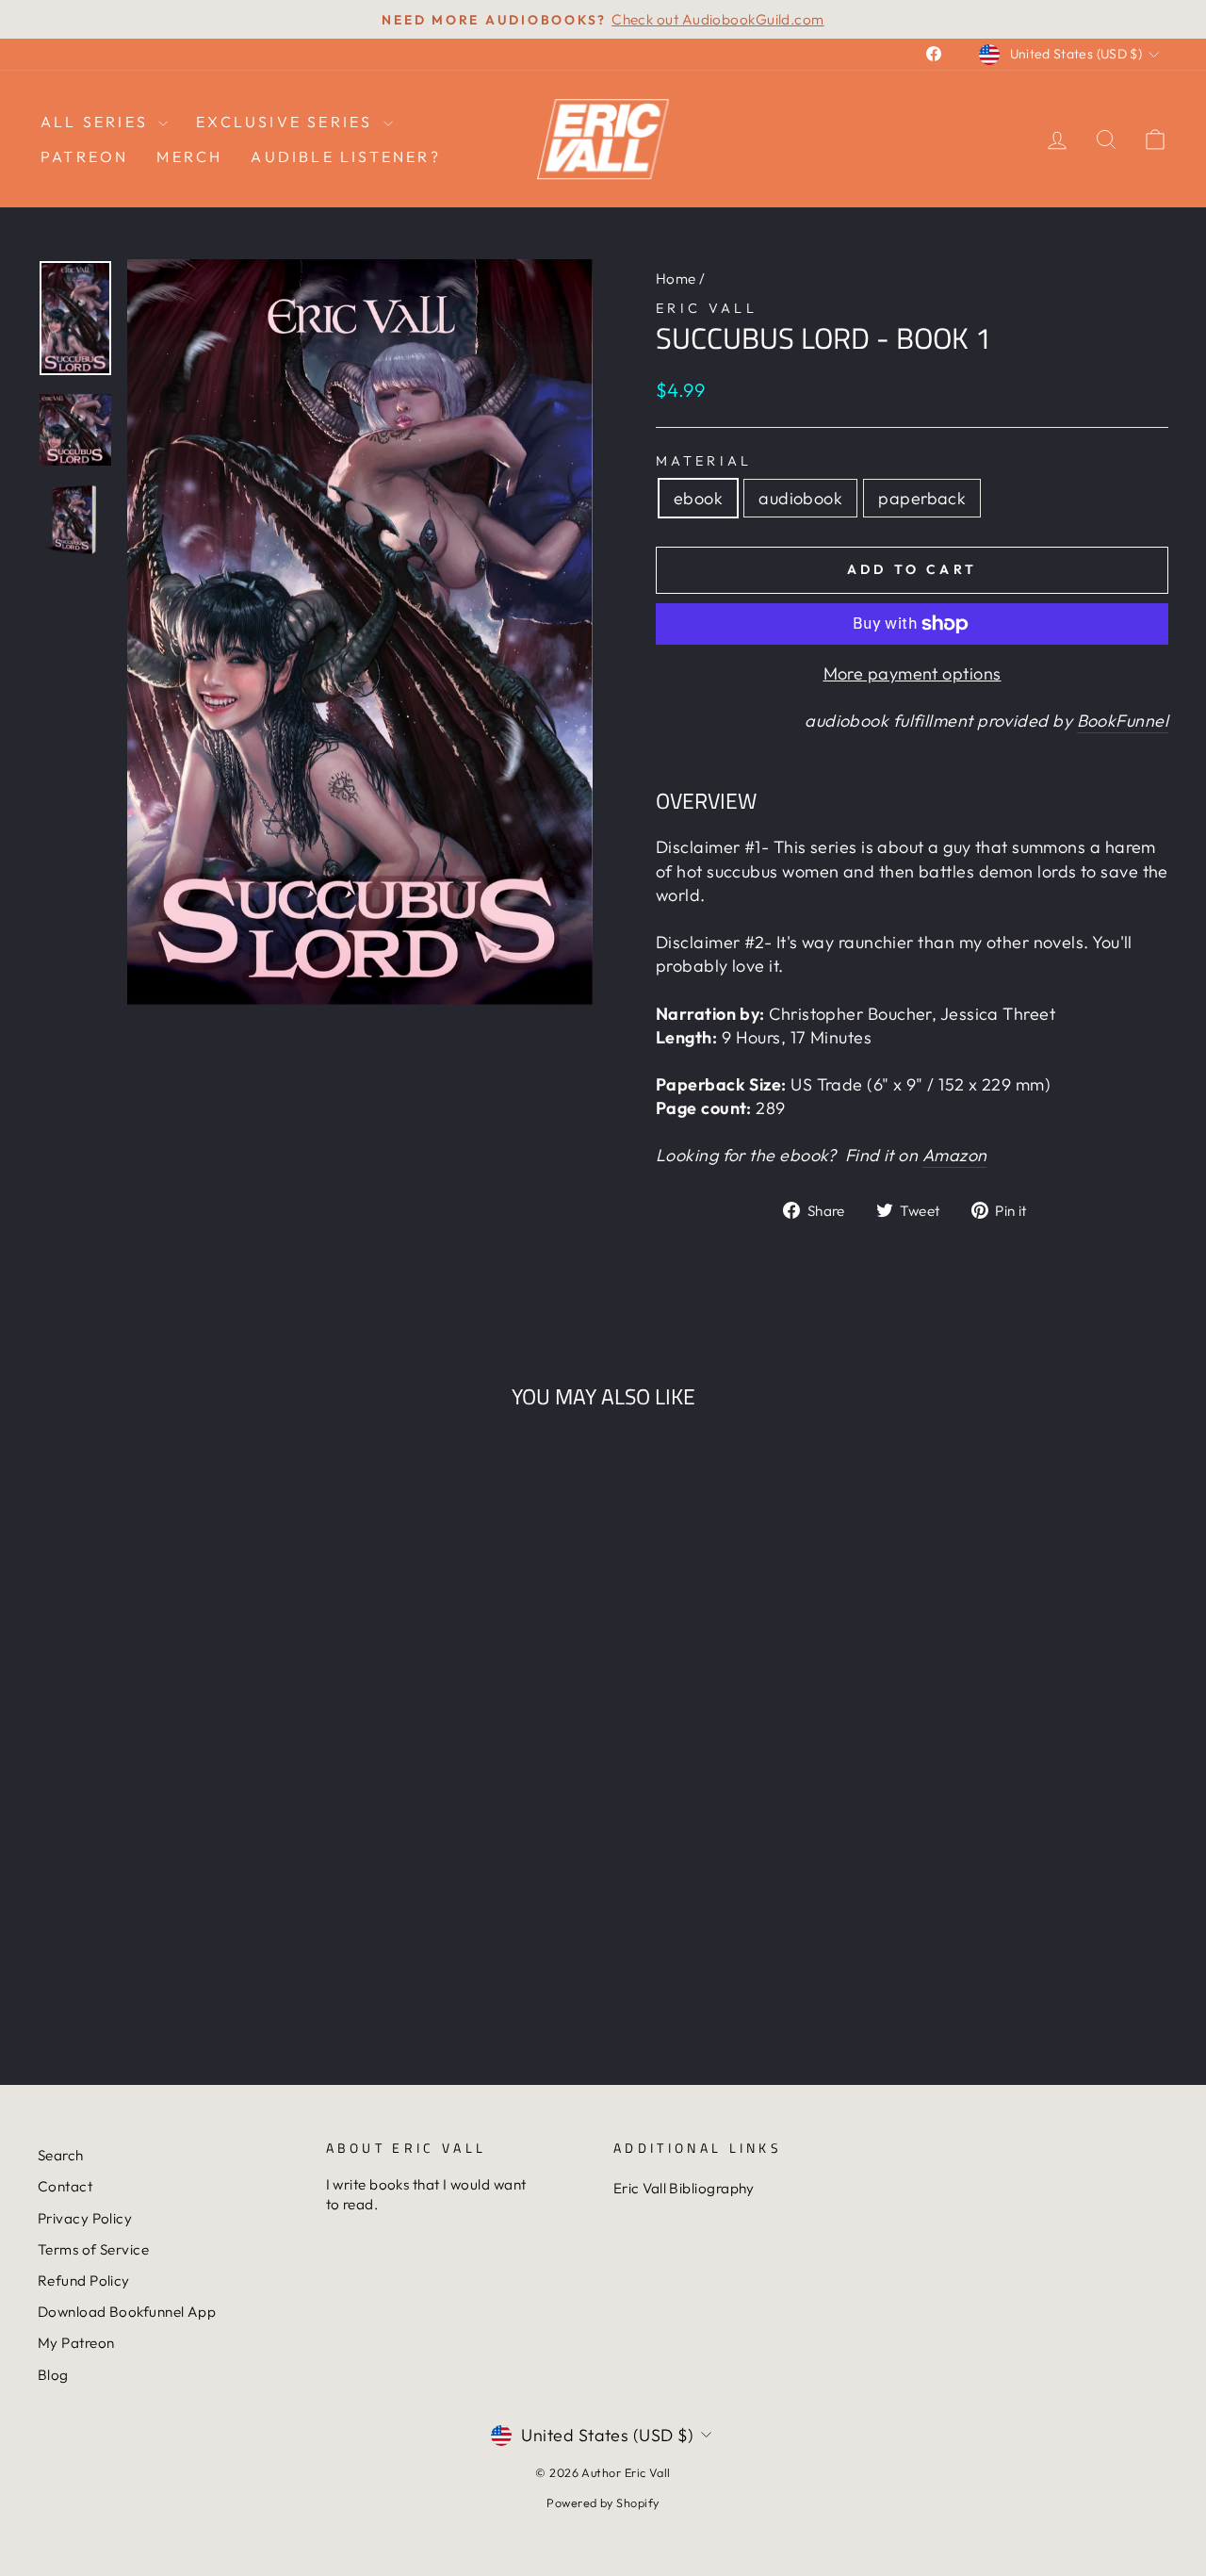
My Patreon (76, 2343)
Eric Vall (707, 308)
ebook (698, 498)
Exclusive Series (287, 122)
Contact (65, 2186)
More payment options (913, 673)
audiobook (800, 498)
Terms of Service (93, 2249)
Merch (189, 156)
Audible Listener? (345, 156)
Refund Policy (84, 2281)
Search (61, 2155)
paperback (922, 498)
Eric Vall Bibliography (684, 2188)
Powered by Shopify (603, 2502)
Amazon (955, 1155)
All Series (97, 122)
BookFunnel (1123, 721)
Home (676, 279)
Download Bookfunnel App (127, 2312)
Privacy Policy (85, 2218)
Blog (53, 2375)
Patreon (84, 156)
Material (704, 461)
